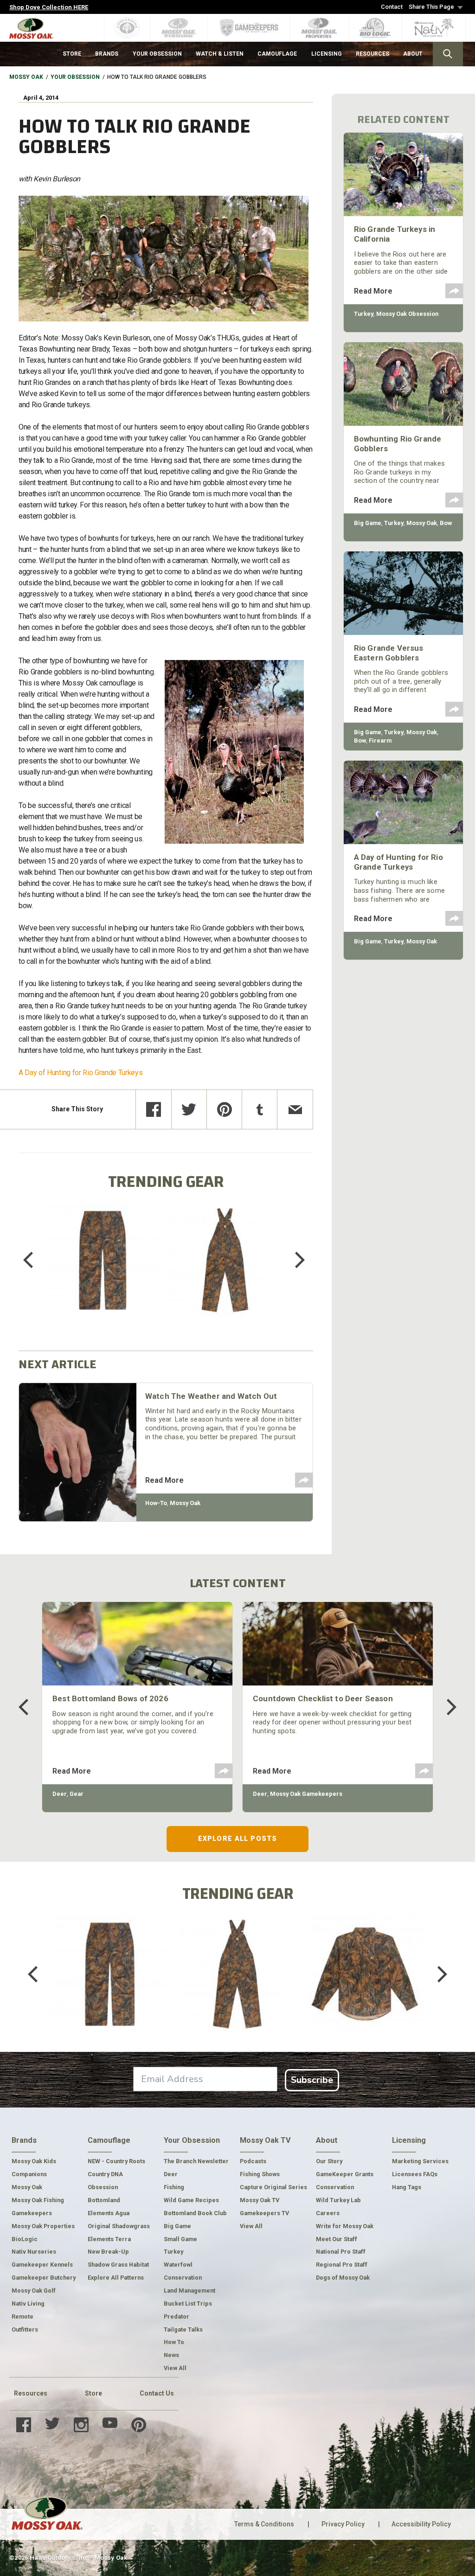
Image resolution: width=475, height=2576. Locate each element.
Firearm (380, 740)
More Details (103, 1272)
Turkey (364, 314)
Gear (77, 1794)
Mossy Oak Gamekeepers (306, 1794)
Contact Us (157, 2393)
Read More (164, 1480)
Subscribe (312, 2080)
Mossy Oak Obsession (407, 314)
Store (93, 2393)
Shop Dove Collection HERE (49, 7)
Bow (446, 523)
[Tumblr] (260, 1109)
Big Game (368, 523)
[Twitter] (189, 1109)
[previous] (35, 1260)
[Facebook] (153, 1109)
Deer (60, 1794)
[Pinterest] (224, 1109)
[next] (293, 1260)
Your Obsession (75, 77)
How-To (156, 1503)
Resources (31, 2393)
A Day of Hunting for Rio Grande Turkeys (81, 1073)
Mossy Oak (26, 77)
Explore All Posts (237, 1839)
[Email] (295, 1109)
